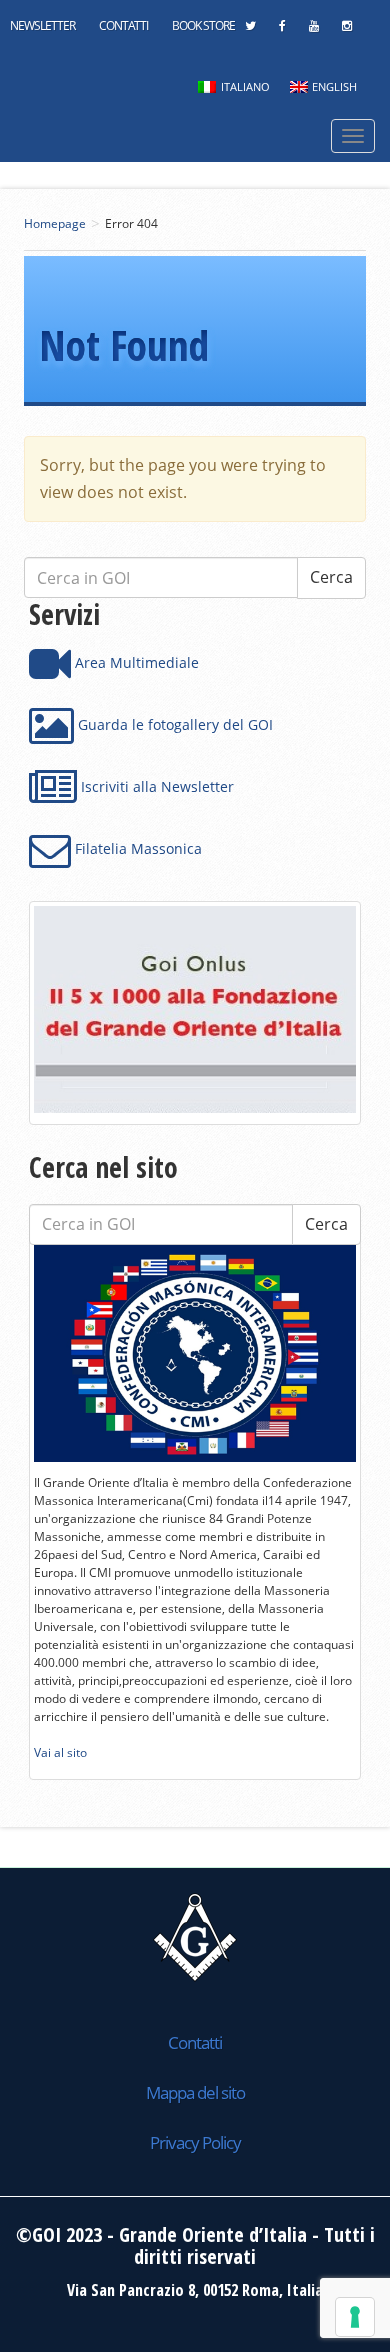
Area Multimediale (135, 662)
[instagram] (346, 31)
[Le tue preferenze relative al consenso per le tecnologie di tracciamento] (355, 2317)
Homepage (55, 223)
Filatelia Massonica (136, 848)
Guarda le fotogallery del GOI (173, 724)
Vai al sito (60, 1752)
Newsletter (42, 25)
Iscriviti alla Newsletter (155, 786)
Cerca (326, 1224)
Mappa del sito (195, 2092)
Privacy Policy (195, 2142)
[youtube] (313, 31)
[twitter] (250, 31)
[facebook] (282, 31)
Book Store (203, 25)
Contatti (123, 25)
